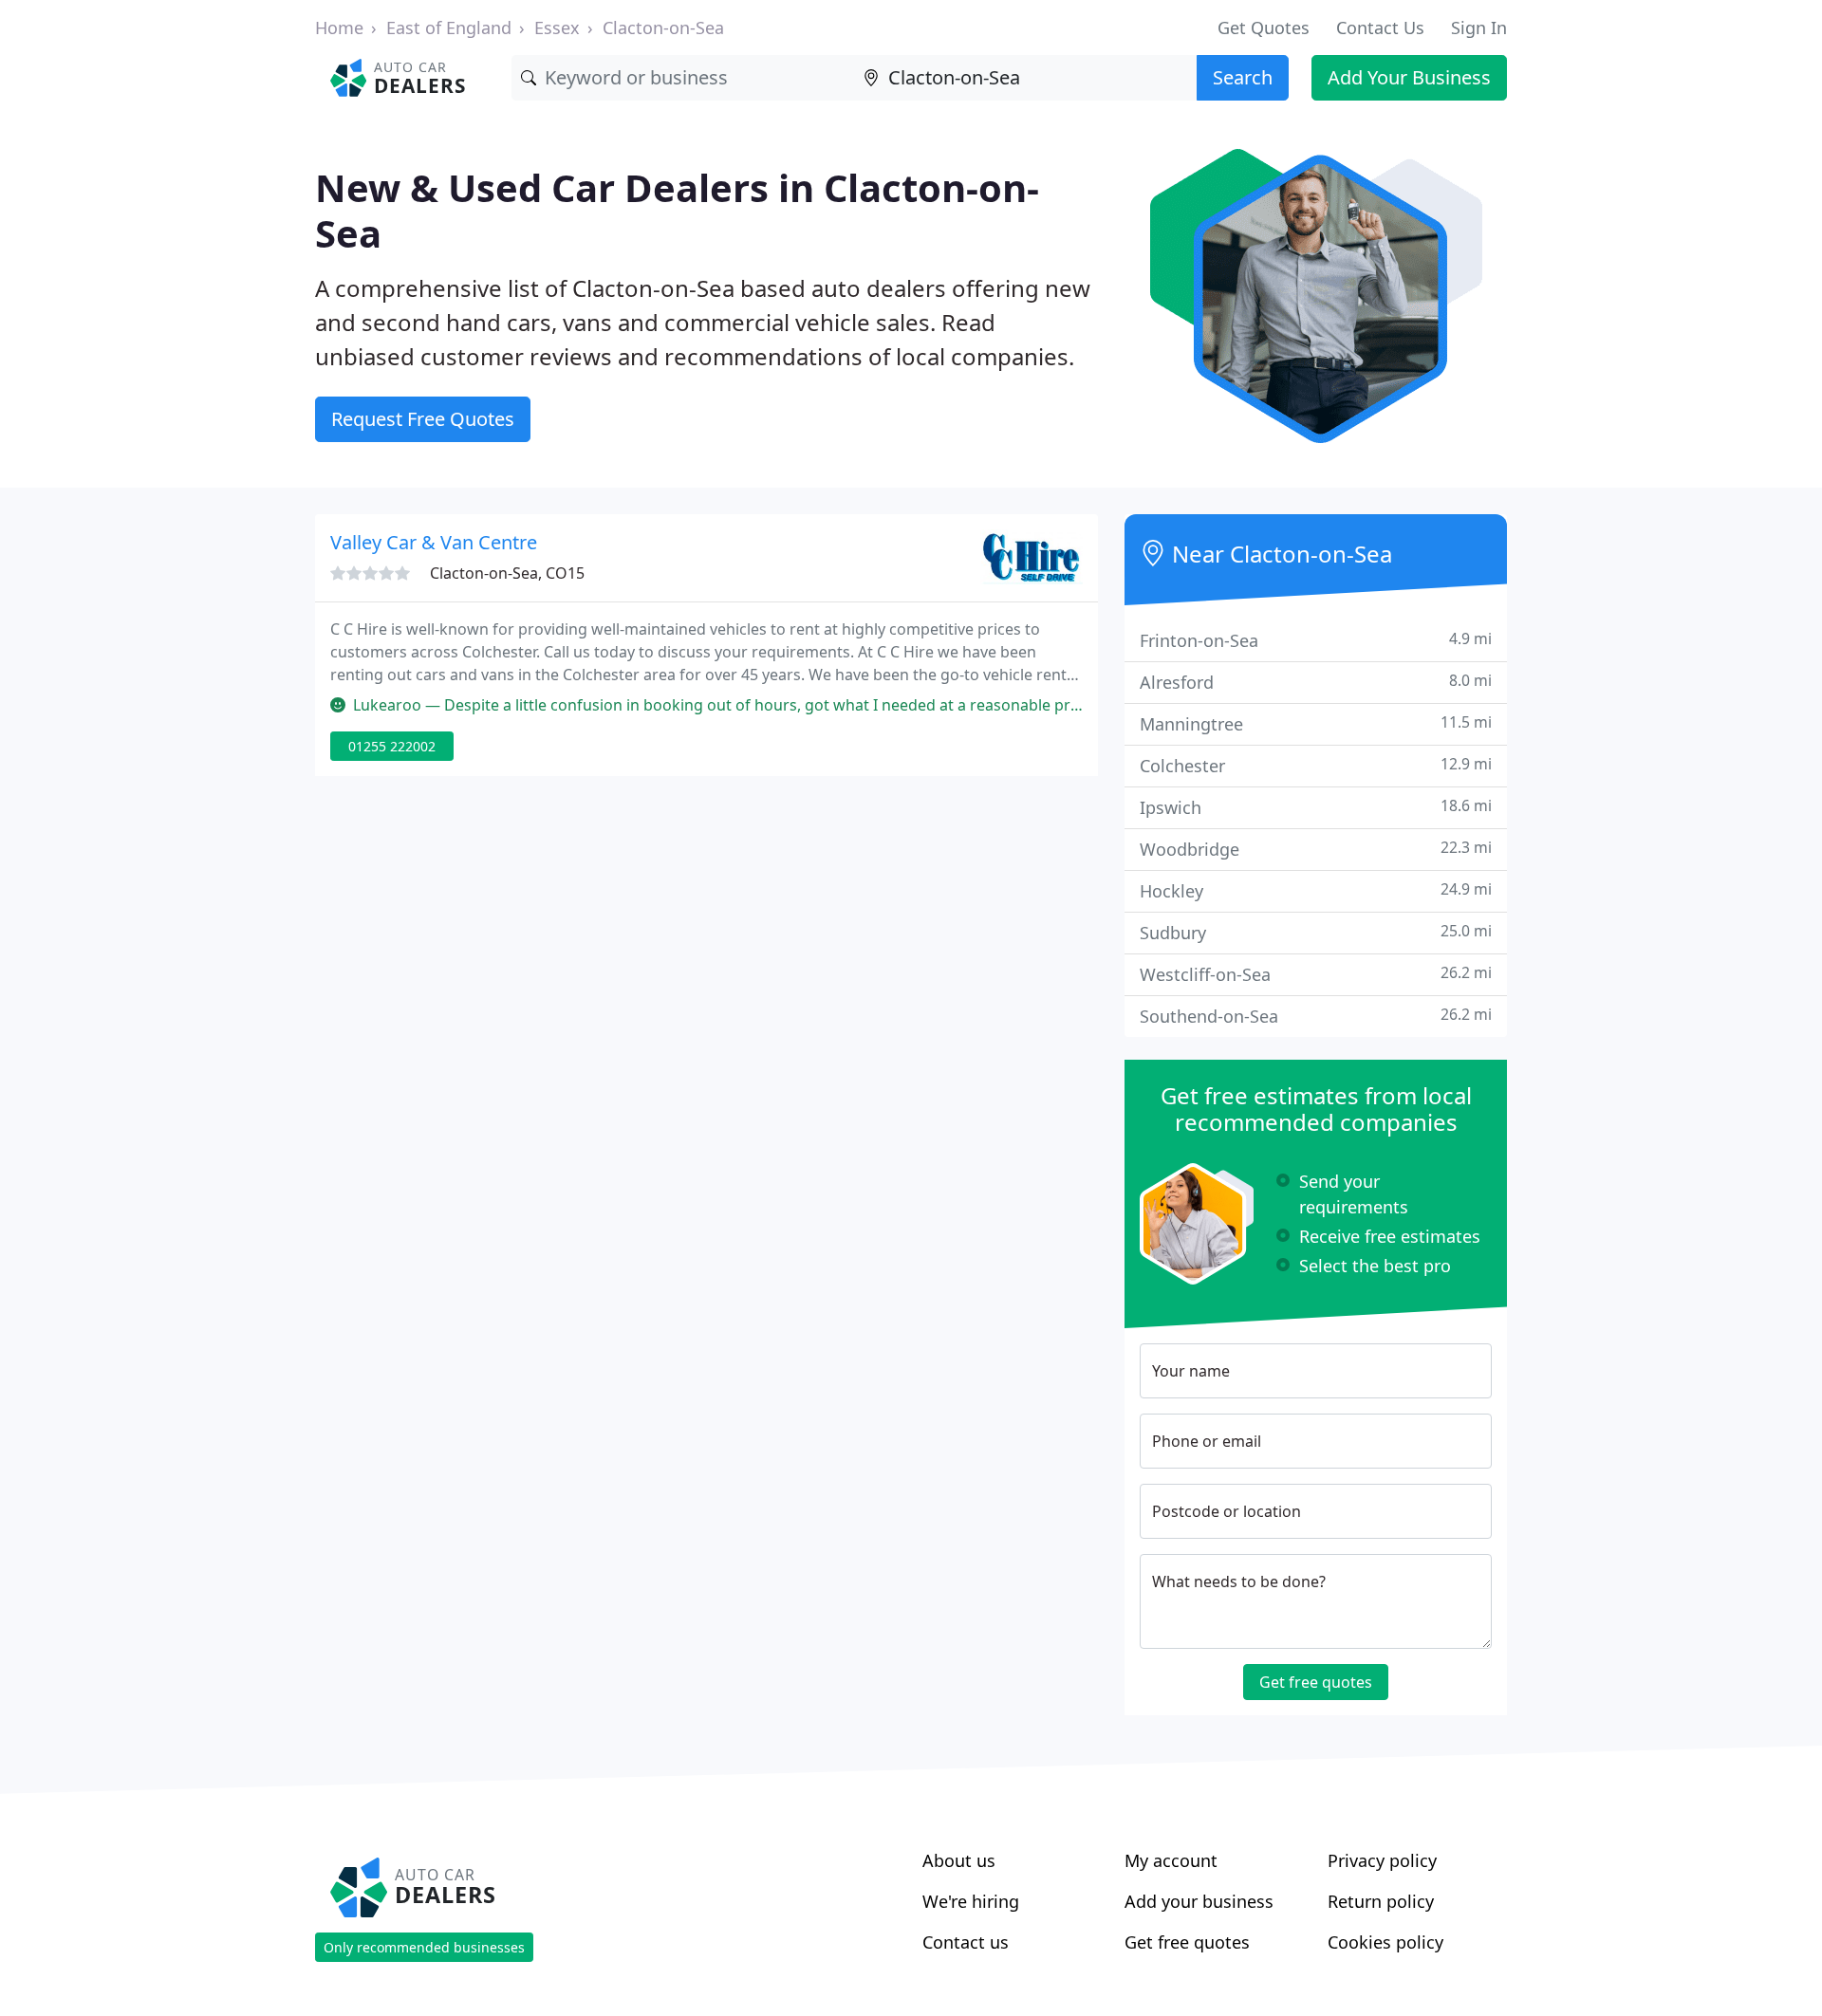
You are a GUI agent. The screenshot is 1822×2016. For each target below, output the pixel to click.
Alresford (1316, 682)
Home (339, 28)
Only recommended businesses (424, 1947)
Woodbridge (1316, 849)
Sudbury (1316, 932)
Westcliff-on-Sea (1316, 974)
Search (1243, 77)
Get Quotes (1264, 28)
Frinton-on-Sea (1316, 640)
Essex (557, 28)
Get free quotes (1316, 1682)
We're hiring (971, 1901)
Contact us (966, 1942)
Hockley (1316, 890)
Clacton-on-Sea (663, 28)
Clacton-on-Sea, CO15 (507, 573)
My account (1171, 1860)
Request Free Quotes (423, 419)
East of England (449, 28)
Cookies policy (1385, 1942)
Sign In (1479, 28)
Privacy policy (1382, 1860)
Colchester (1316, 765)
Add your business (1199, 1901)
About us (959, 1860)
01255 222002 (392, 746)
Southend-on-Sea (1316, 1016)
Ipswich (1316, 807)
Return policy (1381, 1901)
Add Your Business (1409, 77)
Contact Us (1380, 28)
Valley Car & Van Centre (434, 542)
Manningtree (1316, 723)
